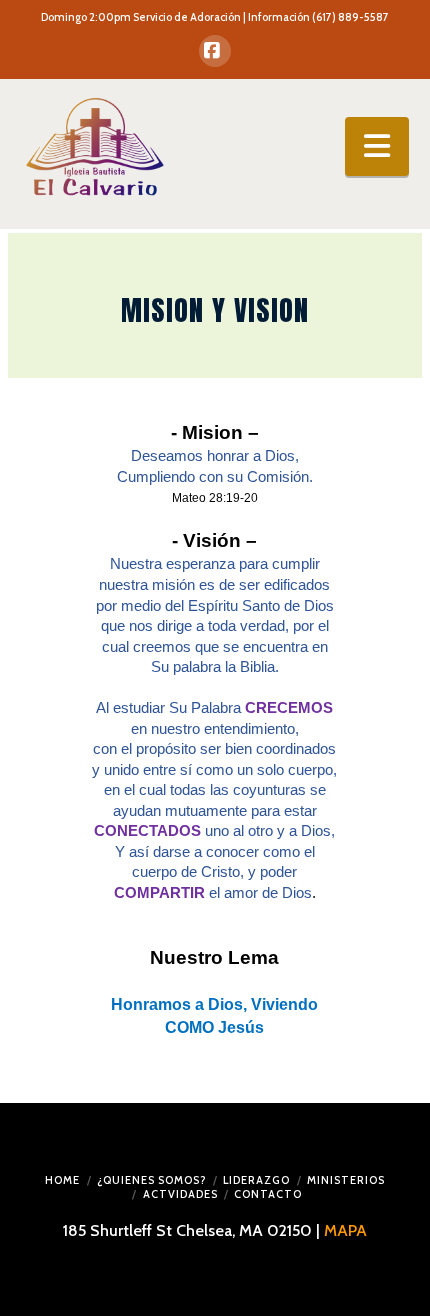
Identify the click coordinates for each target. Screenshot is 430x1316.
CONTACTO (268, 1194)
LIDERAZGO (256, 1180)
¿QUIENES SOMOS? (151, 1180)
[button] (377, 146)
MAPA (345, 1230)
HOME (62, 1180)
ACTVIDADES (180, 1194)
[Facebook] (215, 51)
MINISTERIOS (346, 1180)
